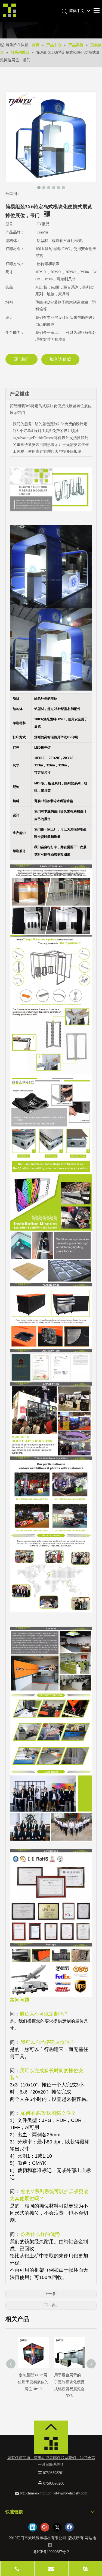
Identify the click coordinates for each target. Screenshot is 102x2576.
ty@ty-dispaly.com (73, 2493)
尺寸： (11, 272)
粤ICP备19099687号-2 (51, 2552)
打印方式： (15, 264)
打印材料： (15, 249)
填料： (11, 302)
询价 (25, 359)
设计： (11, 318)
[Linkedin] (33, 2527)
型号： (11, 224)
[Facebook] (69, 2527)
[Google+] (45, 2527)
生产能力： (15, 333)
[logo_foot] (51, 2445)
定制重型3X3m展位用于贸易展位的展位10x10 (33, 2382)
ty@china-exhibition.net (38, 2493)
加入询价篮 (60, 359)
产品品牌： (15, 232)
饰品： (11, 287)
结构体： (13, 241)
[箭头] (51, 2427)
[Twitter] (57, 2527)
